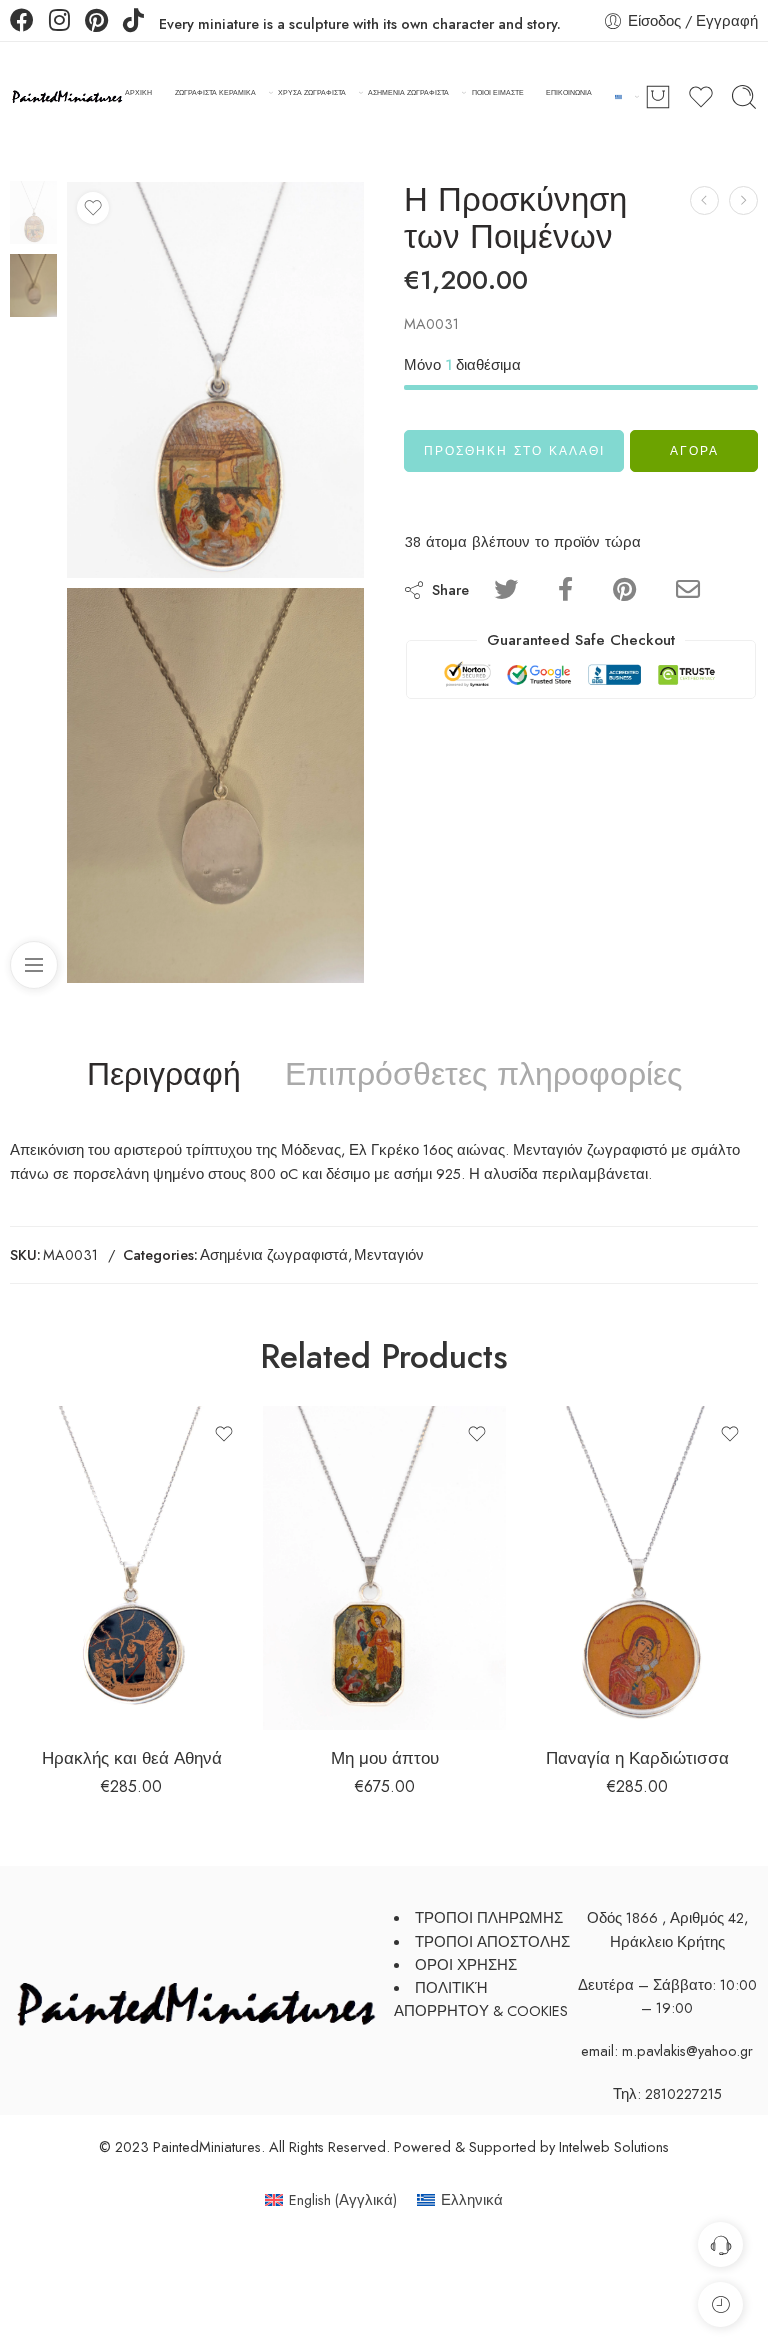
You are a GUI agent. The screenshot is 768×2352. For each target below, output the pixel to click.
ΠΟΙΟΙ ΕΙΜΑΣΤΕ (498, 92)
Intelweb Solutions (614, 2146)
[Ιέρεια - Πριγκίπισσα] (704, 200)
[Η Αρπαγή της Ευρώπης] (743, 200)
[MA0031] (33, 210)
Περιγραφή (164, 1075)
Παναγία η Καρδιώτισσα (637, 1758)
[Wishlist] (93, 208)
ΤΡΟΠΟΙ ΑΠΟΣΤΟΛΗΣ (492, 1941)
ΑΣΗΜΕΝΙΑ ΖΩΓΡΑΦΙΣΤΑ (408, 92)
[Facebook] (22, 22)
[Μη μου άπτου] (384, 1568)
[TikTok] (133, 22)
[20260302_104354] (215, 786)
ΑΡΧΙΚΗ (138, 92)
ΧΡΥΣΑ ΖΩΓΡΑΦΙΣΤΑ (312, 92)
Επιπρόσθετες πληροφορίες (483, 1075)
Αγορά (694, 451)
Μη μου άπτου (385, 1758)
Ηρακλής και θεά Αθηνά (132, 1758)
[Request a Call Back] (720, 2244)
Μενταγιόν (389, 1254)
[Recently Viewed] (720, 2304)
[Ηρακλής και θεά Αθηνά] (131, 1568)
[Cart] (658, 97)
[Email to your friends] (688, 589)
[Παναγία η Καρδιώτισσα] (637, 1568)
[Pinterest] (96, 22)
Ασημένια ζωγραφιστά (274, 1254)
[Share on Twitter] (506, 589)
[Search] (744, 97)
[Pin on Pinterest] (624, 589)
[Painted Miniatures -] (67, 97)
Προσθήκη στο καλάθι (514, 451)
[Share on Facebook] (565, 589)
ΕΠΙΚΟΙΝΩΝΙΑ (569, 92)
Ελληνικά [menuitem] (472, 2199)
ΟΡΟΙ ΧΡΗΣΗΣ (466, 1964)
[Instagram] (59, 22)
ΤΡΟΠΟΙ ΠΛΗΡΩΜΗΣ (489, 1917)
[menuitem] (331, 2200)
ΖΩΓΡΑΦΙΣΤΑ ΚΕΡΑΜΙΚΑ (215, 92)
